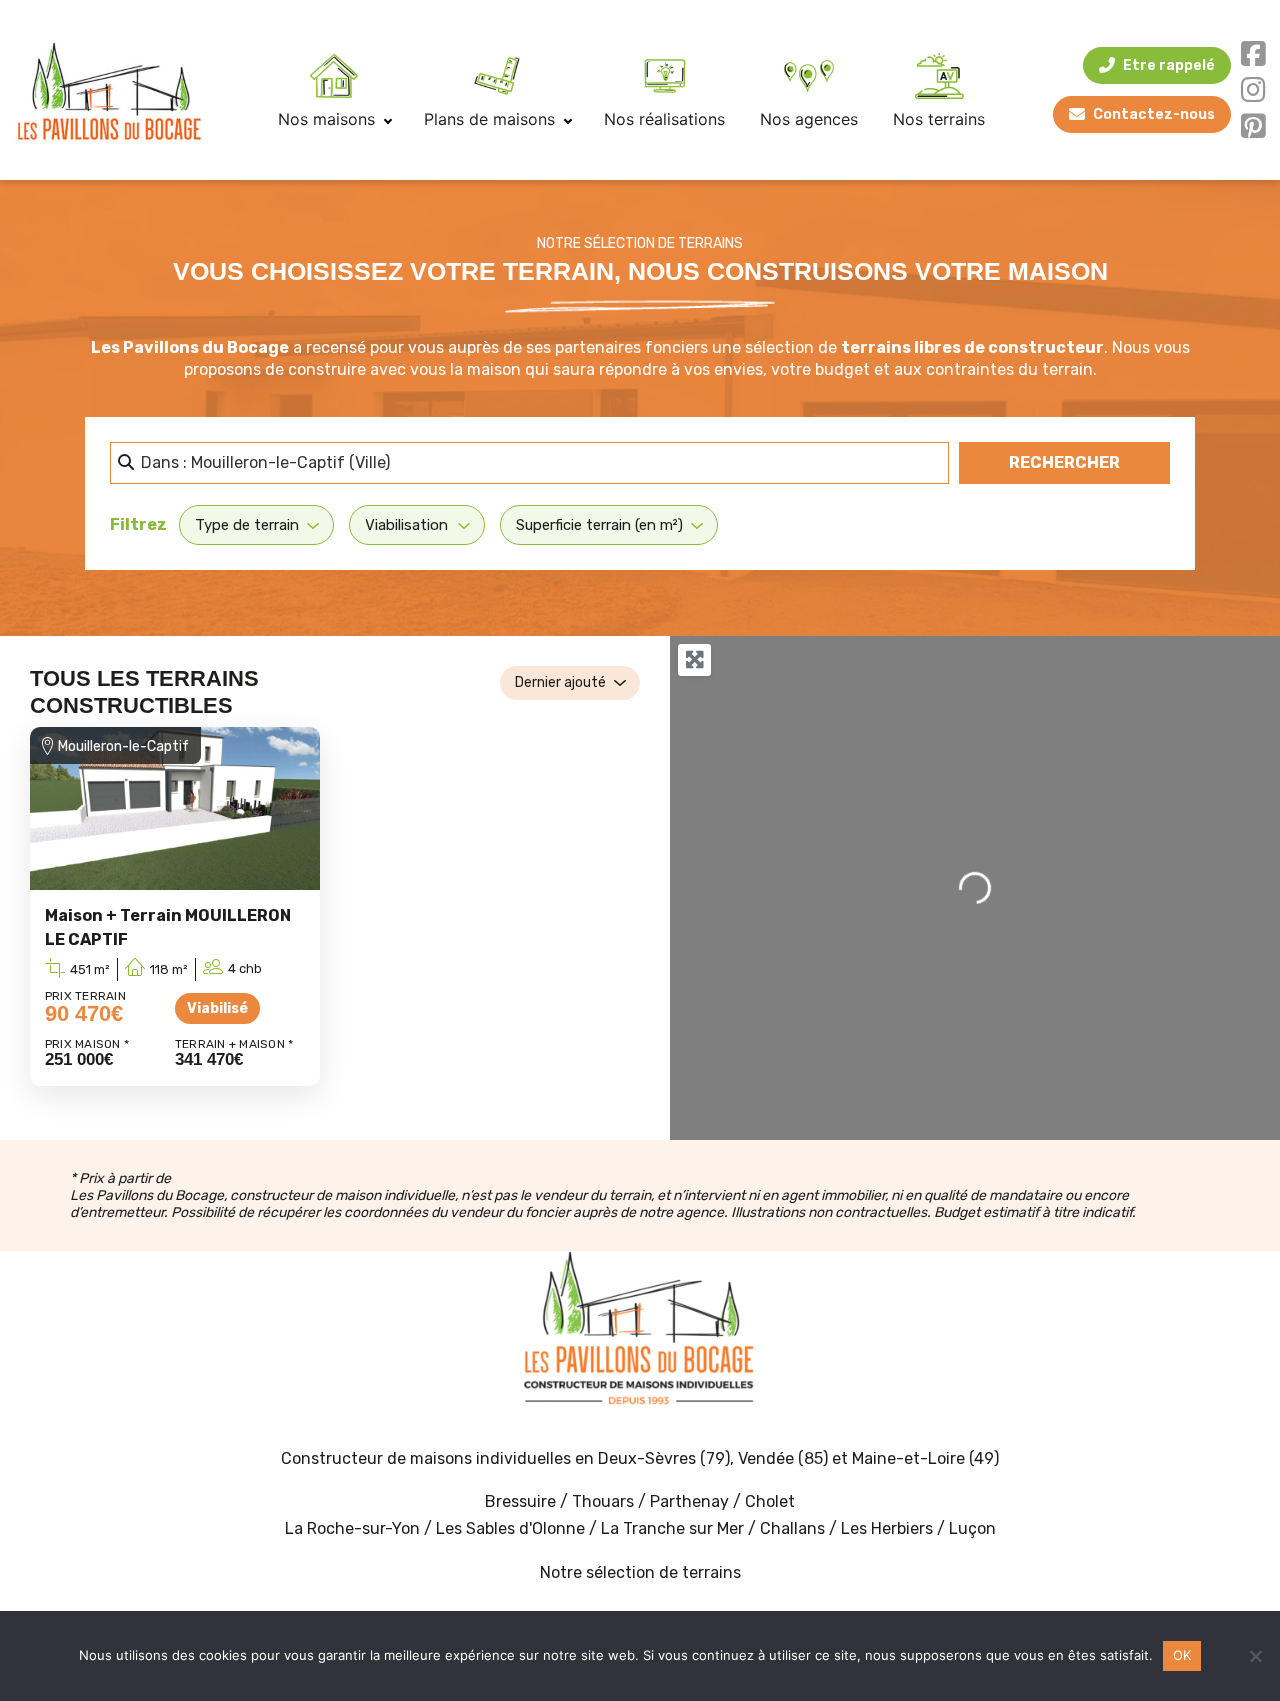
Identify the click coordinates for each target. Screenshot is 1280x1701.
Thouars (603, 1501)
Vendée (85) (783, 1458)
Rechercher (1089, 462)
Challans (792, 1528)
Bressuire (520, 1501)
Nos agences (809, 119)
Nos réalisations (664, 119)
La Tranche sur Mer (672, 1528)
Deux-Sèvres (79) (664, 1458)
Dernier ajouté (560, 682)
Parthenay (691, 1501)
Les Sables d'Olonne (512, 1528)
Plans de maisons (492, 119)
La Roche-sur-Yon (352, 1528)
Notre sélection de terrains (640, 1572)
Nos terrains (939, 119)
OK (1182, 1655)
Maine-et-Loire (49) (925, 1458)
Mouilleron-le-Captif (123, 746)
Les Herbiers (887, 1528)
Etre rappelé (1169, 65)
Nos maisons (329, 119)
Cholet (770, 1501)
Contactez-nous (1154, 114)
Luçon (972, 1528)
